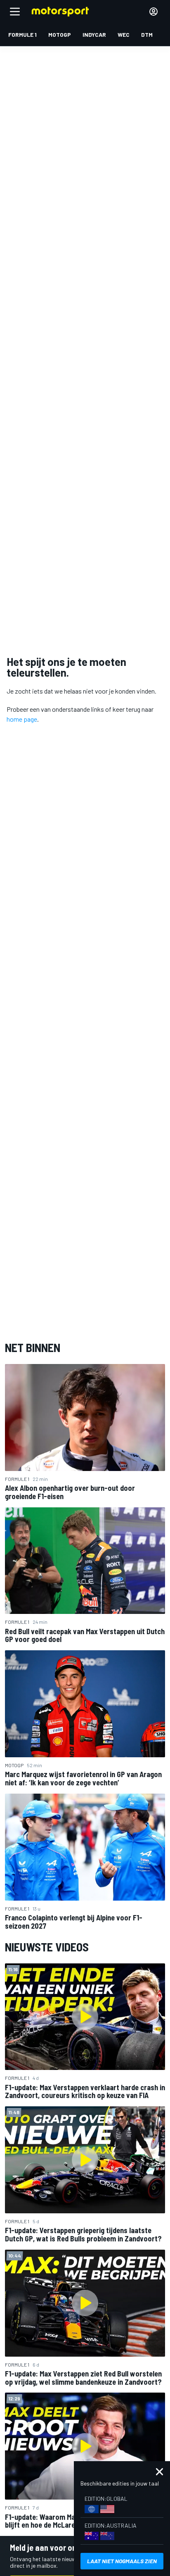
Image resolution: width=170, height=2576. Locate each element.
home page (22, 719)
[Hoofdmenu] (15, 12)
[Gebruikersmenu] (153, 12)
